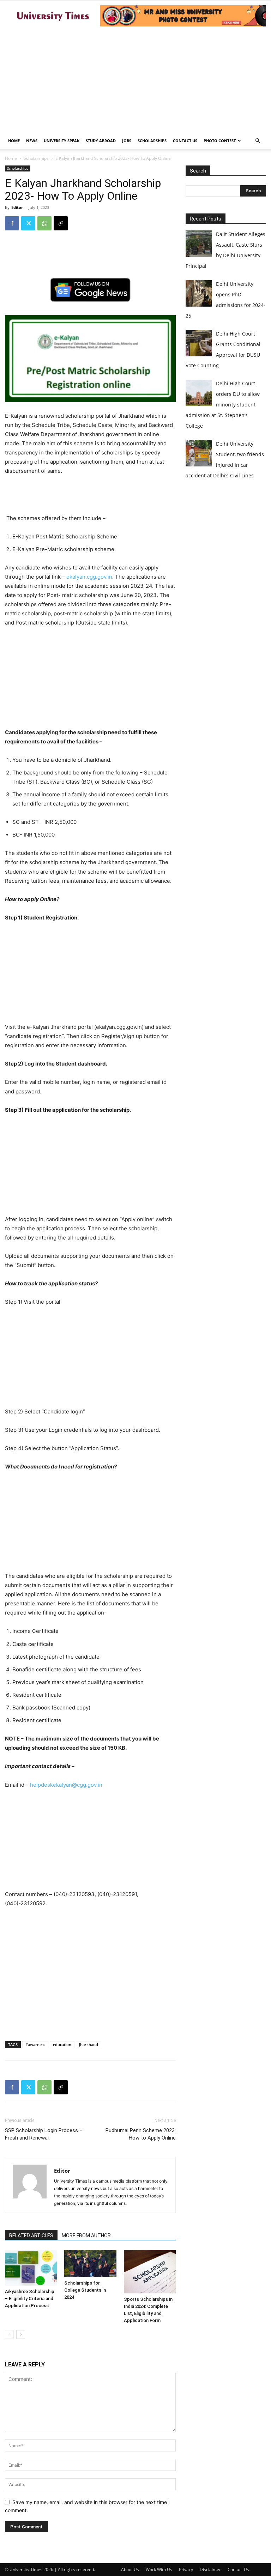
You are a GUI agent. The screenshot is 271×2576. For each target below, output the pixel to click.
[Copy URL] (61, 223)
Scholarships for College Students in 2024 (85, 2290)
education (62, 2044)
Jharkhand (89, 2044)
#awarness (35, 2044)
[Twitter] (28, 223)
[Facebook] (12, 223)
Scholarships (152, 141)
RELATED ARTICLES (31, 2236)
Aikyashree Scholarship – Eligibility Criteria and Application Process (30, 2299)
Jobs (127, 141)
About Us (130, 2569)
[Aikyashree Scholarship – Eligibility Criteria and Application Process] (31, 2268)
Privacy (186, 2569)
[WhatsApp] (44, 223)
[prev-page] (9, 2334)
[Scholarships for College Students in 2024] (90, 2264)
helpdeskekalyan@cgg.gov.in (66, 1785)
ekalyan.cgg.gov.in (89, 577)
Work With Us (159, 2569)
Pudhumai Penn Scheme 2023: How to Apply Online (141, 2134)
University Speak (62, 141)
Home (14, 141)
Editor (17, 207)
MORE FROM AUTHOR (86, 2236)
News (32, 141)
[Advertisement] (135, 79)
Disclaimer (210, 2569)
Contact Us (185, 141)
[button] (258, 141)
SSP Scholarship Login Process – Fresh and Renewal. (44, 2134)
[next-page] (21, 2334)
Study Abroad (101, 141)
